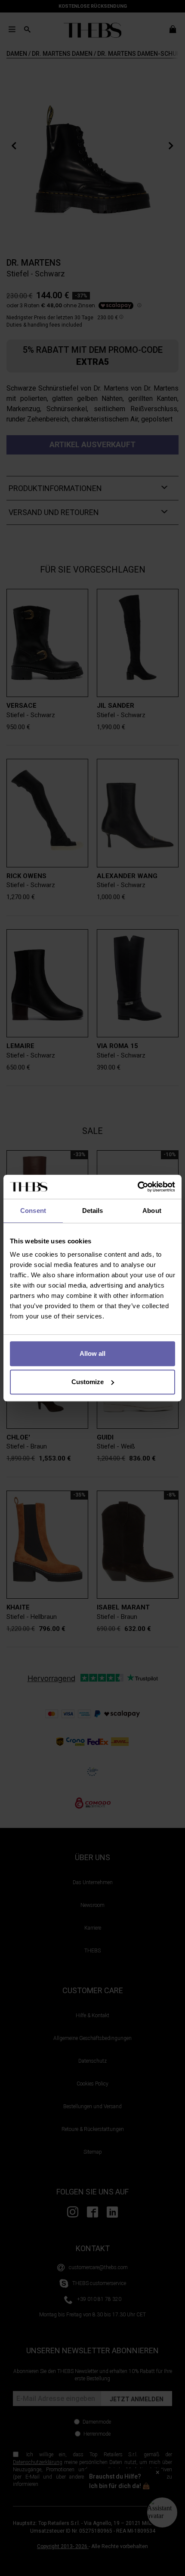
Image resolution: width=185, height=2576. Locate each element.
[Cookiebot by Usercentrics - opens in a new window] (137, 1187)
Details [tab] (93, 1211)
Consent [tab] (33, 1211)
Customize (88, 1382)
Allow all (92, 1353)
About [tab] (152, 1211)
